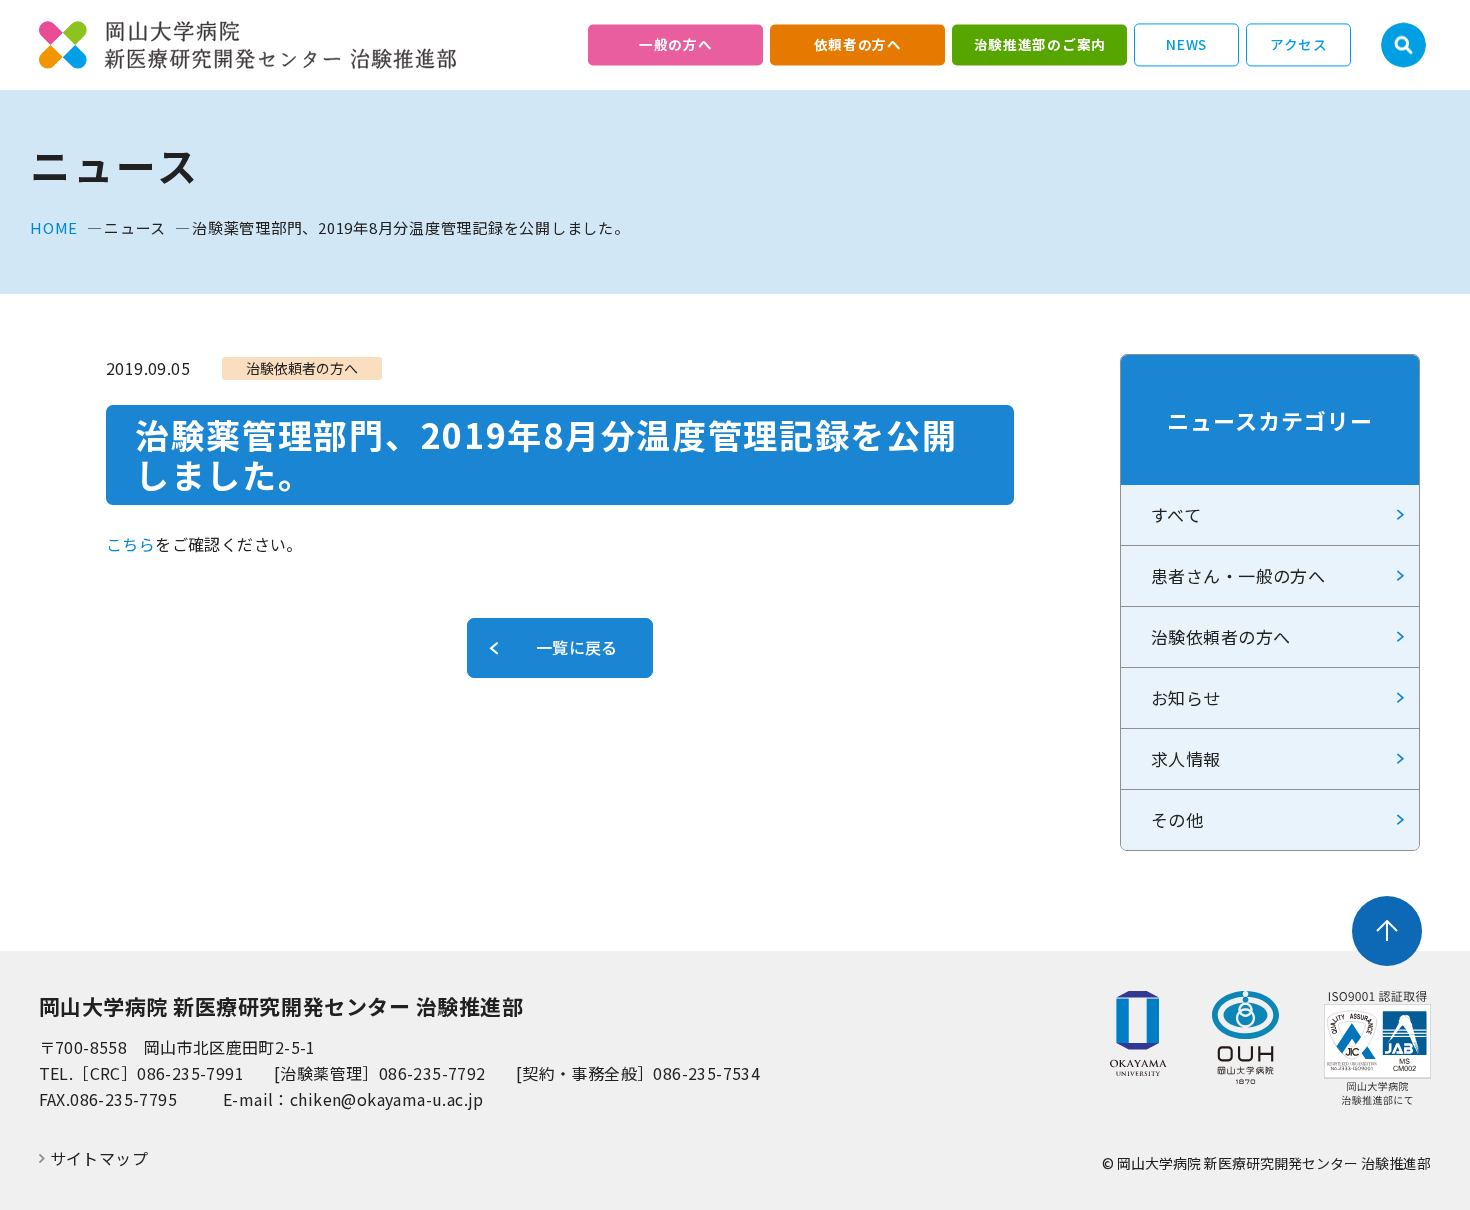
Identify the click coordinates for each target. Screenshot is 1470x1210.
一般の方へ (675, 44)
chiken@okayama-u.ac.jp (387, 1099)
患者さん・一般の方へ (1238, 575)
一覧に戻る (577, 647)
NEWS (1186, 44)
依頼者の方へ (858, 44)
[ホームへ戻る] (248, 45)
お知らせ (1186, 697)
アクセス (1299, 44)
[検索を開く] (1403, 45)
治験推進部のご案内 (1040, 44)
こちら (130, 544)
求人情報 (1186, 758)
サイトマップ (99, 1158)
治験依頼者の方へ (1220, 636)
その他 (1177, 819)
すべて (1176, 514)
